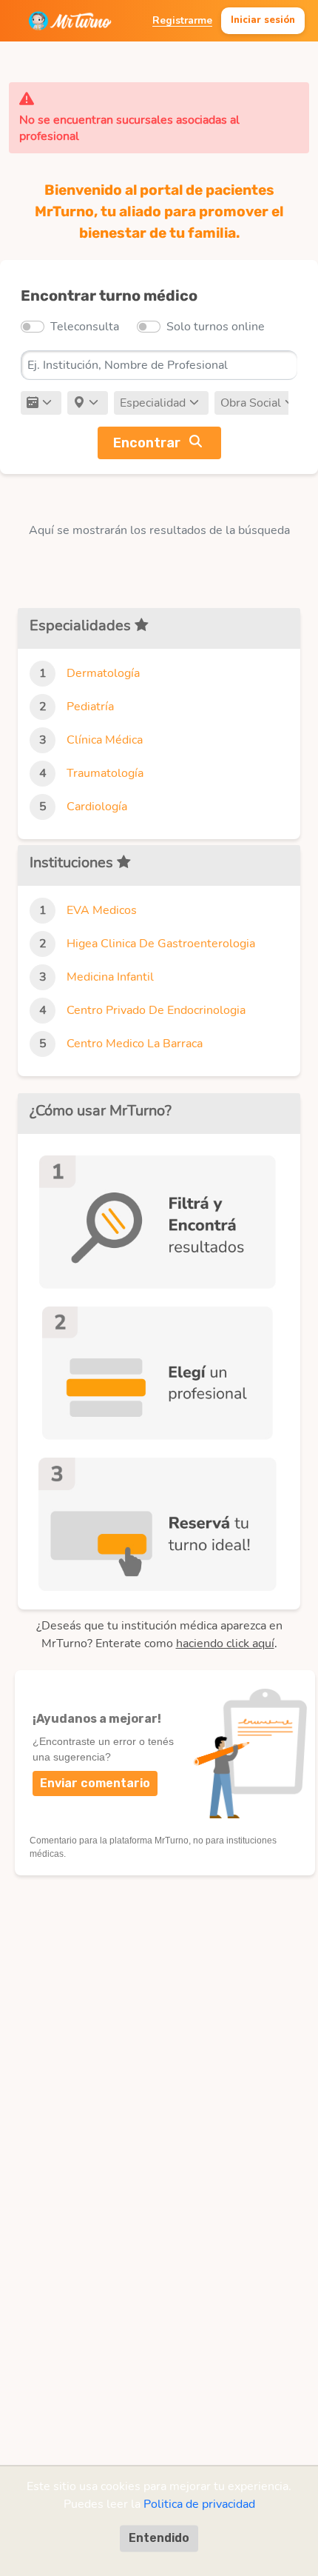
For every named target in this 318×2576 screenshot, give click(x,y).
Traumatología (105, 773)
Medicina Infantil (110, 977)
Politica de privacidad (199, 2504)
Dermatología (103, 673)
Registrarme (182, 20)
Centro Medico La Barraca (135, 1044)
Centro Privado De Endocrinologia (156, 1010)
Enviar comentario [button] (95, 1783)
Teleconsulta (85, 327)
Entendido (159, 2538)
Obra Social (251, 403)
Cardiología (97, 807)
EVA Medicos (102, 910)
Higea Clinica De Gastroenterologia (161, 944)
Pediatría (90, 707)
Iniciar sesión (263, 20)
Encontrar (147, 443)
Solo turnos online (216, 327)
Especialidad (153, 403)
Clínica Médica (105, 740)
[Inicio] (70, 21)
